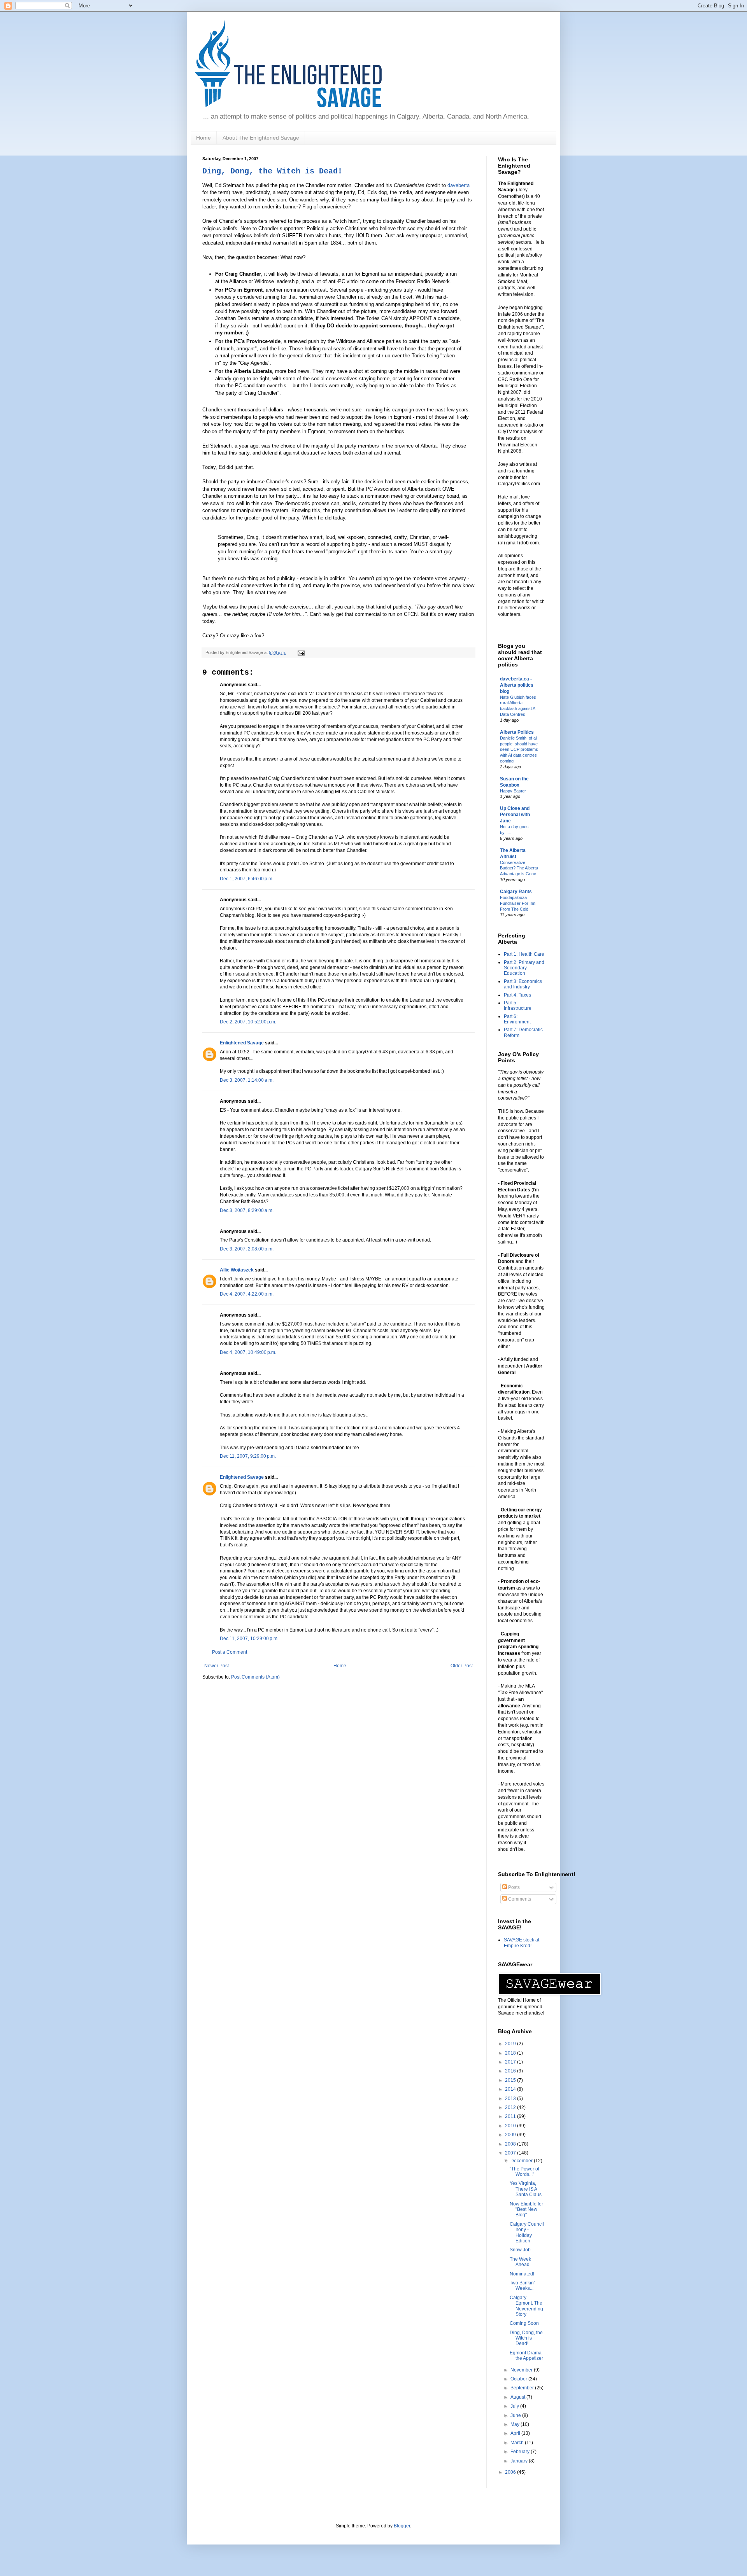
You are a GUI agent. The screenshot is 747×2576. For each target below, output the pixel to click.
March (518, 2443)
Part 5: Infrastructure (518, 1006)
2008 (511, 2144)
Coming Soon (524, 2323)
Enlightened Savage (242, 1043)
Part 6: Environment (517, 1019)
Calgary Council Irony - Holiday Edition (527, 2232)
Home (203, 138)
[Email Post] (300, 652)
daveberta (459, 185)
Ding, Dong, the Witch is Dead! (272, 171)
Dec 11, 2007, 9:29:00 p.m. (248, 1456)
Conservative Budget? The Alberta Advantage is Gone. (519, 868)
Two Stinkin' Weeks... (522, 2286)
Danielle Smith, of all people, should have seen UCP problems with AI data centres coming (519, 749)
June (516, 2415)
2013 (511, 2099)
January (520, 2461)
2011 (511, 2116)
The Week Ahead (520, 2262)
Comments (519, 1899)
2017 (511, 2062)
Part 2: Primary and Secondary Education (524, 968)
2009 (511, 2135)
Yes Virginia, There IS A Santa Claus (526, 2189)
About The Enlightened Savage (261, 138)
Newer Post (217, 1666)
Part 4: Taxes (517, 995)
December (522, 2161)
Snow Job (520, 2250)
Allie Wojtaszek (237, 1270)
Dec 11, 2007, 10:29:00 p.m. (249, 1639)
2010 (511, 2126)
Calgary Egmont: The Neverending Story (526, 2306)
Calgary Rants (516, 892)
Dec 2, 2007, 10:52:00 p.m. (248, 1022)
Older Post (462, 1666)
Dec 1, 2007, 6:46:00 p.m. (247, 879)
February (521, 2452)
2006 (511, 2472)
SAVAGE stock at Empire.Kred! (522, 1943)
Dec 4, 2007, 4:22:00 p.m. (247, 1294)
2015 (511, 2080)
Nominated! (522, 2274)
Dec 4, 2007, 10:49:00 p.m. (248, 1352)
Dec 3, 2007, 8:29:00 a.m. (247, 1210)
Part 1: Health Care (524, 954)
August (518, 2397)
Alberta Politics (517, 732)
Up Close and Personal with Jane (515, 815)
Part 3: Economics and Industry (523, 984)
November (522, 2370)
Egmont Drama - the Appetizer (527, 2356)
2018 (511, 2053)
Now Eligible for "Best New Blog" (526, 2210)
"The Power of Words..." (524, 2172)
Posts (513, 1887)
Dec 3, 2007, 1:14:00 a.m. (247, 1080)
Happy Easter (513, 791)
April (516, 2433)
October (519, 2379)
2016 (511, 2071)
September (523, 2388)
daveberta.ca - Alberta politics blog (517, 685)
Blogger (402, 2526)
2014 (511, 2089)
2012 (511, 2107)
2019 (511, 2044)
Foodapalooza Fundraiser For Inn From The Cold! (518, 903)
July (515, 2406)
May (516, 2424)
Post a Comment (230, 1652)
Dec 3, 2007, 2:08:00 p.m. (247, 1249)
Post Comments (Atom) (255, 1677)
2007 (511, 2153)
